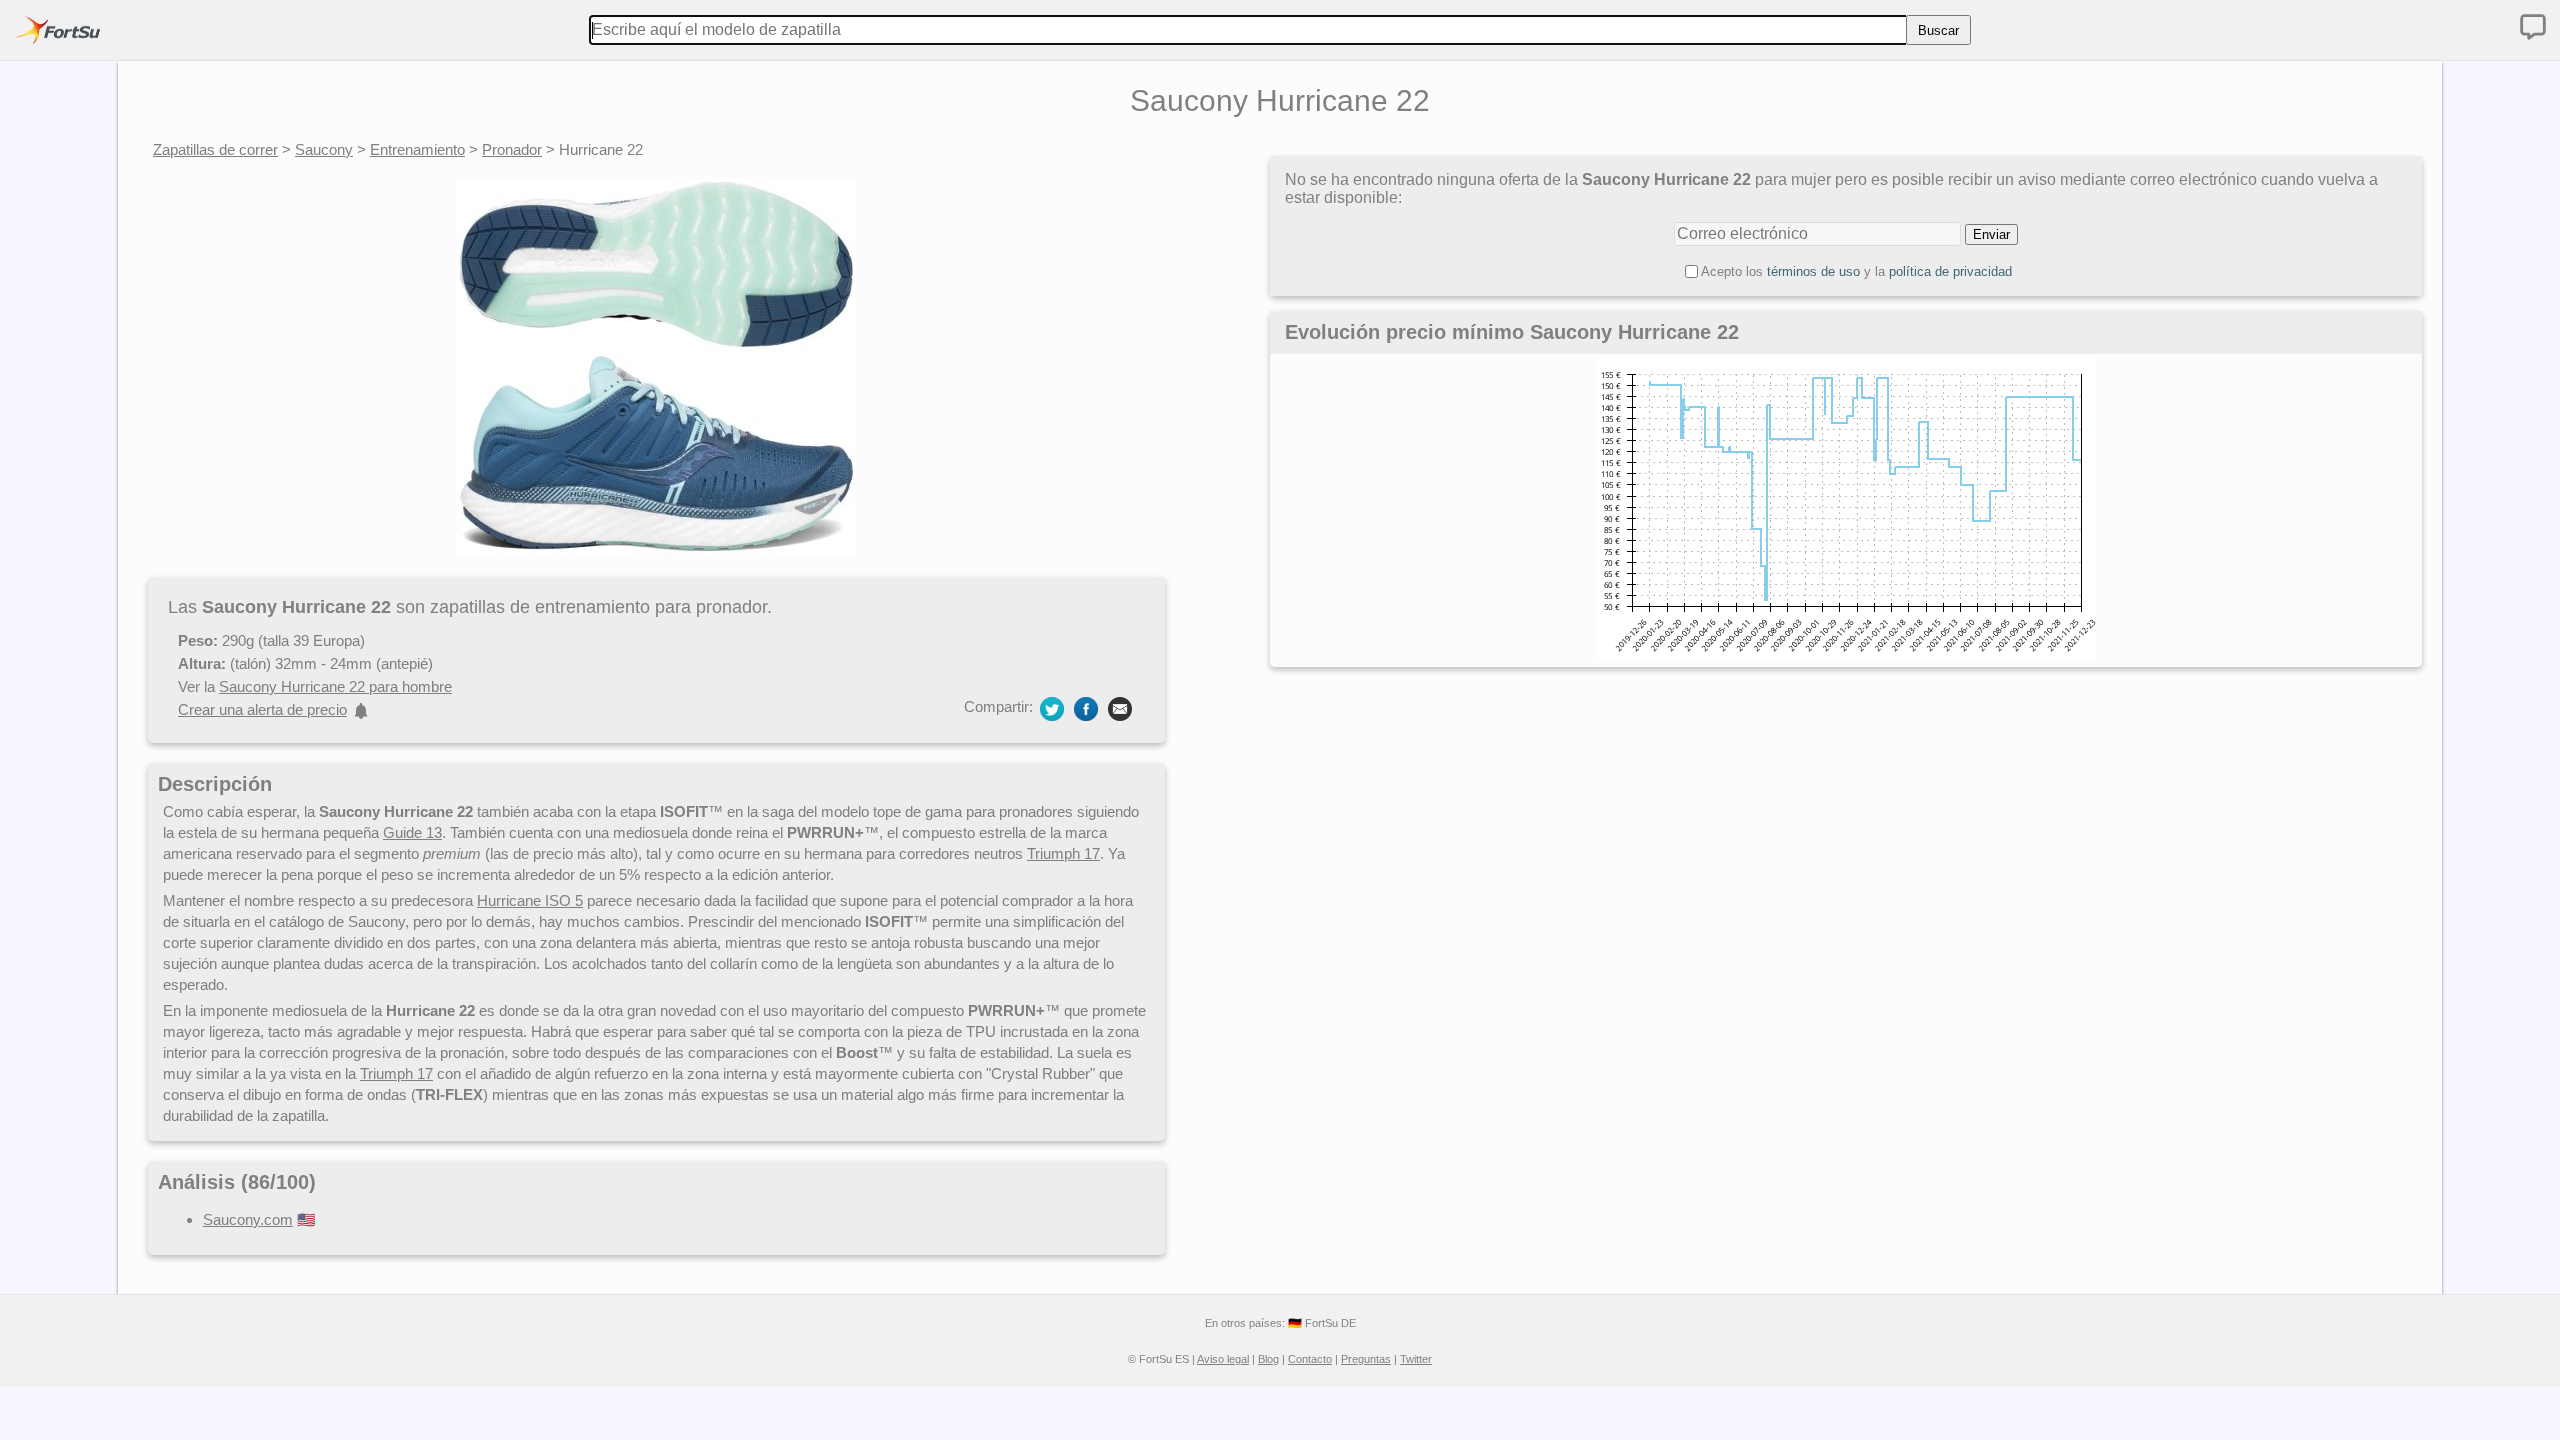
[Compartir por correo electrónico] (1120, 707)
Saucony (324, 149)
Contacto (1310, 1359)
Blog (1268, 1359)
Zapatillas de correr (215, 149)
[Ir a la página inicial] (58, 30)
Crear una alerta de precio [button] (262, 709)
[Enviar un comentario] (2533, 27)
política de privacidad (1950, 271)
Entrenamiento (417, 149)
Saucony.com (248, 1219)
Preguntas (1366, 1359)
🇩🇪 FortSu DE (1322, 1323)
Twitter (1416, 1359)
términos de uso (1813, 271)
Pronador (512, 149)
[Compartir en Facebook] (1086, 707)
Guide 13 (412, 832)
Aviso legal (1223, 1359)
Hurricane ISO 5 (530, 900)
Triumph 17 (1063, 853)
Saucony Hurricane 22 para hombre (335, 686)
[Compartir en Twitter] (1052, 707)
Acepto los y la (1856, 271)
